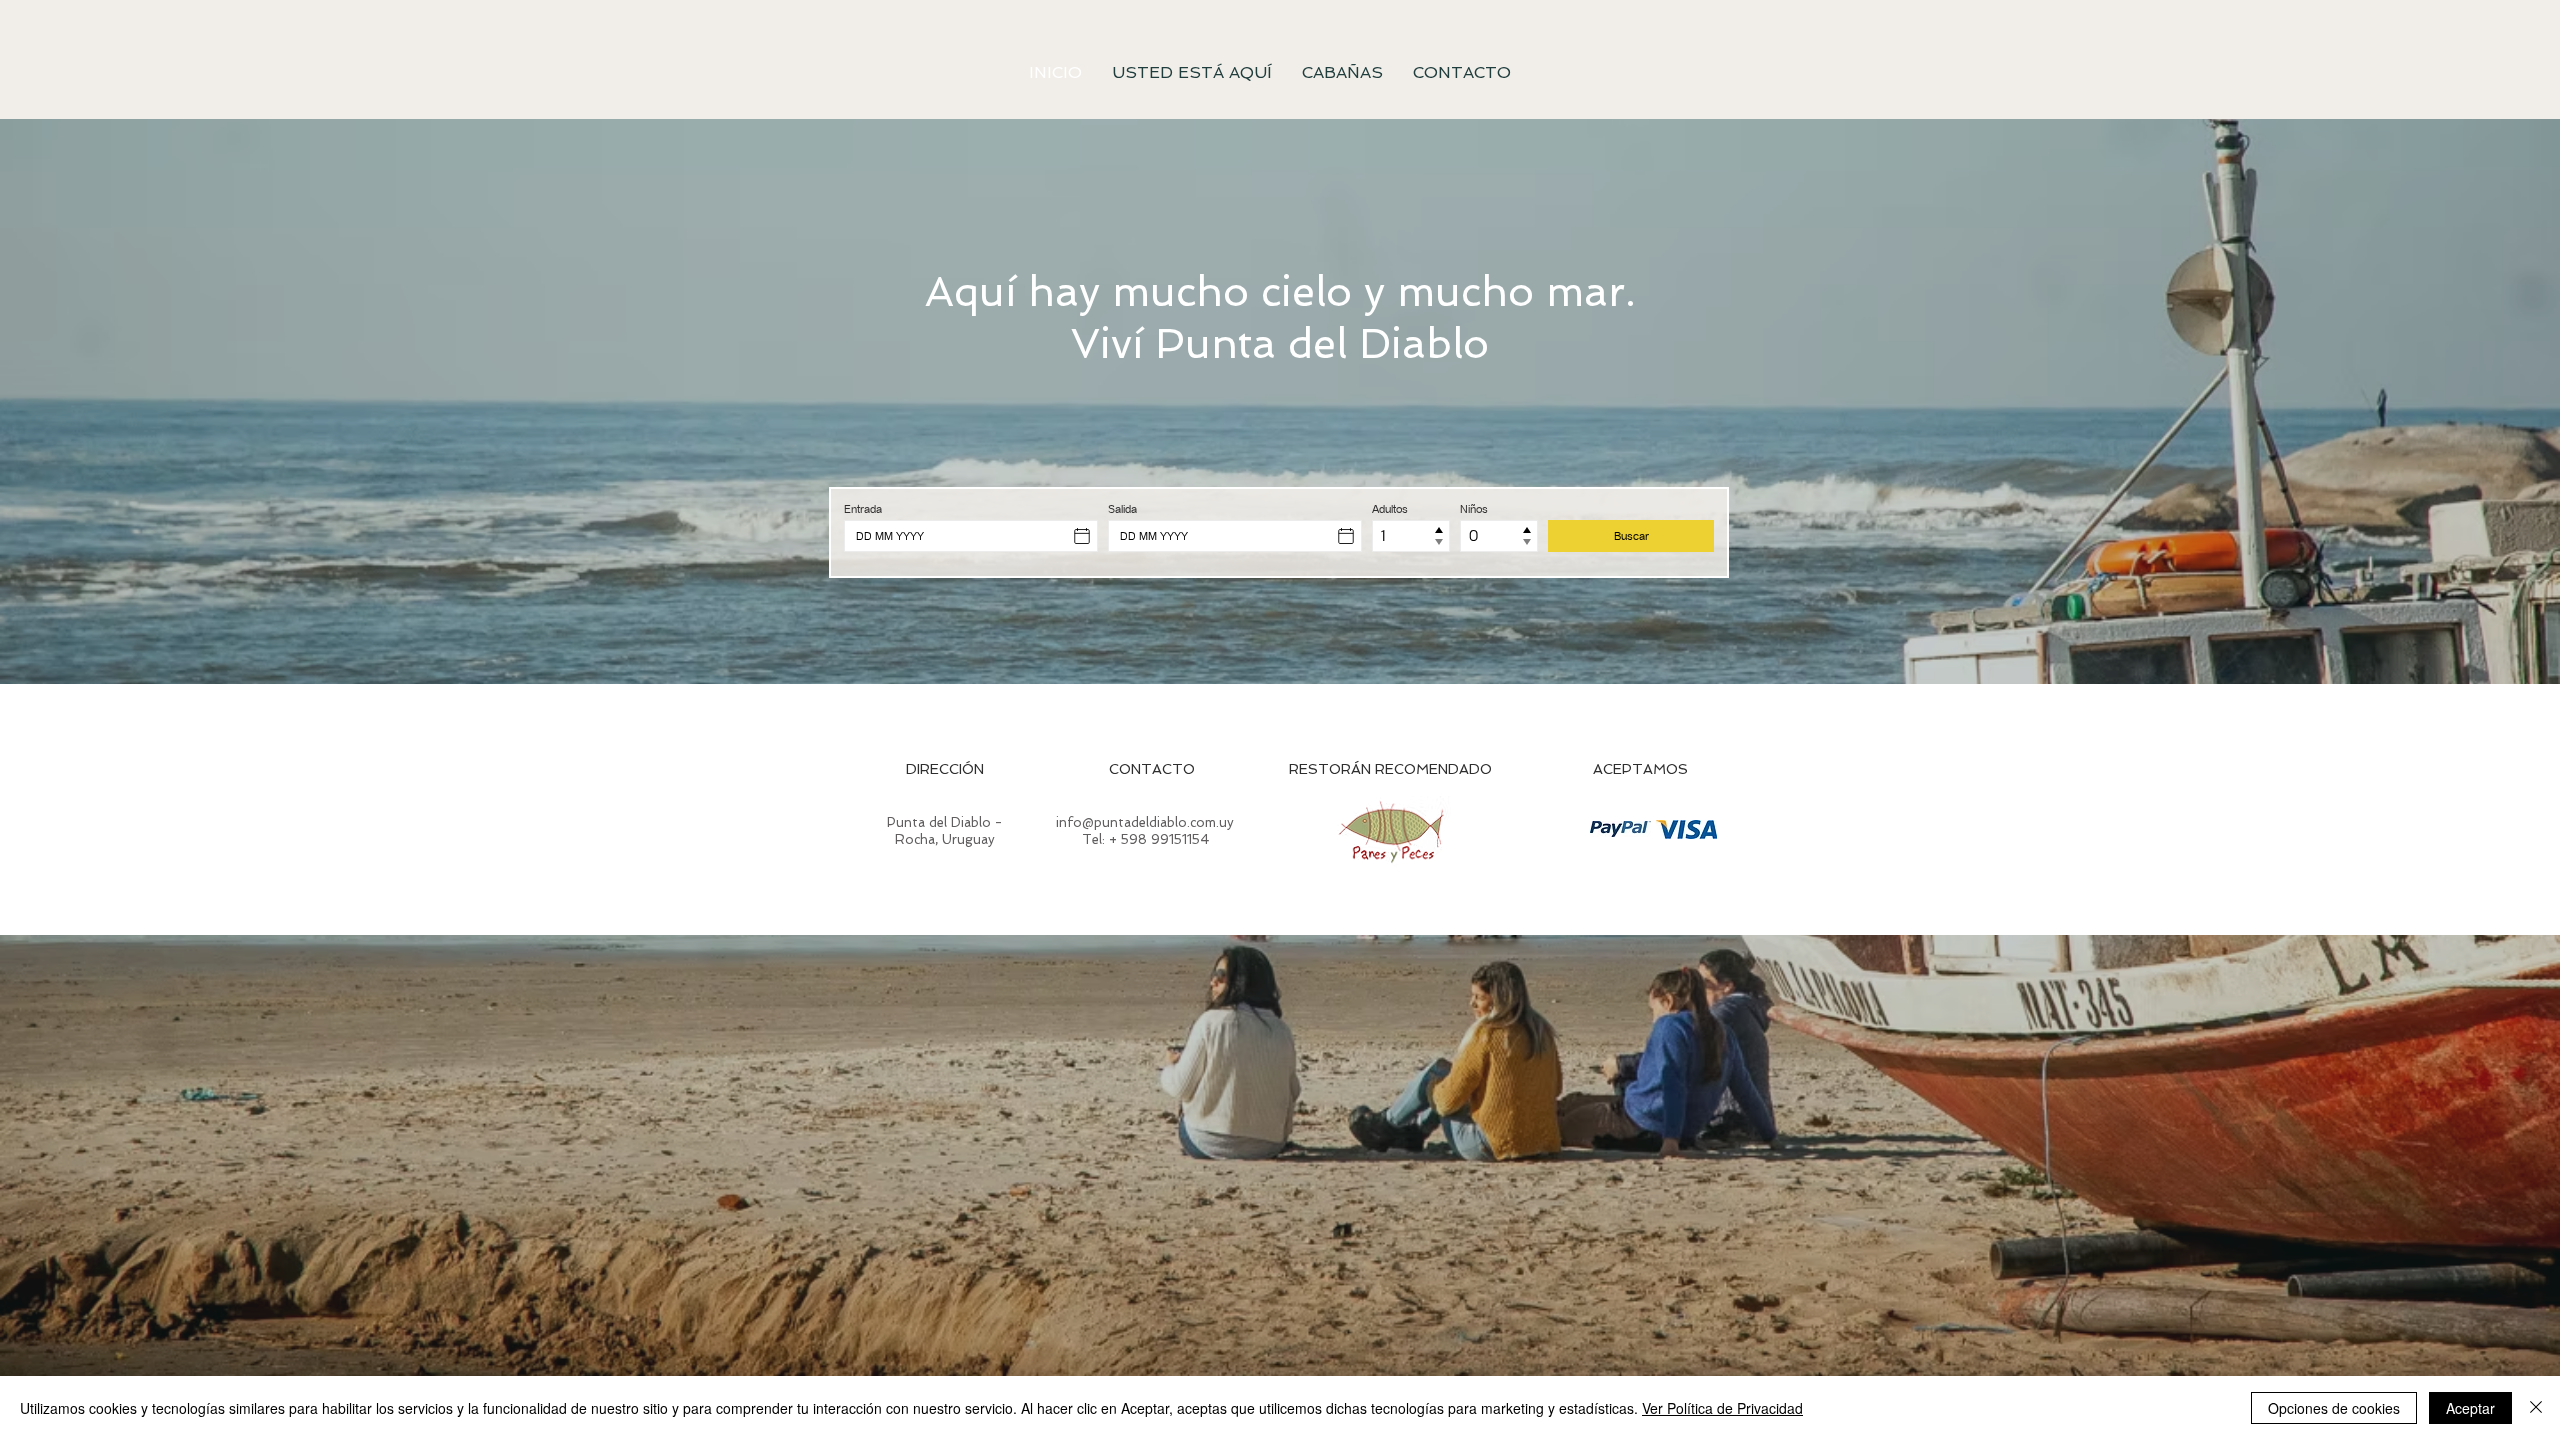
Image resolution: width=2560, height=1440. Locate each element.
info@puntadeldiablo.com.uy (1145, 822)
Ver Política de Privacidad (1722, 1408)
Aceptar (2470, 1408)
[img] (1620, 829)
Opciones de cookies (2334, 1408)
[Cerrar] (2536, 1408)
